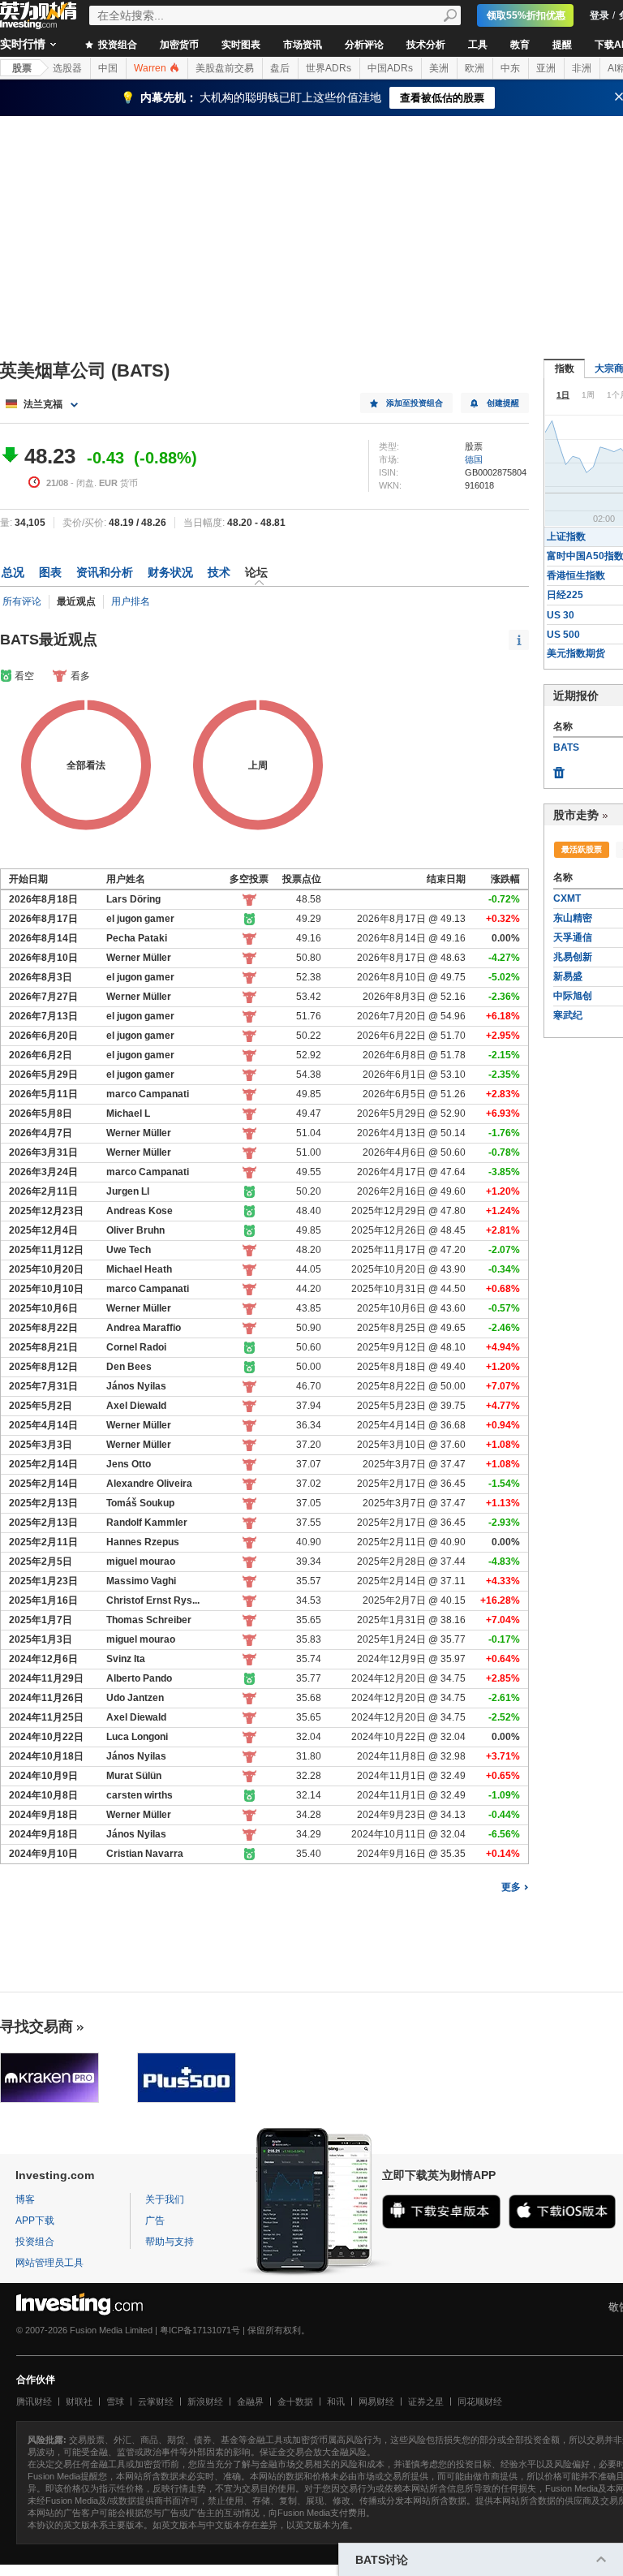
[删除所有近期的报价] (559, 769)
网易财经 (376, 2402)
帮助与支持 (170, 2242)
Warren (151, 68)
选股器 (67, 68)
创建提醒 (503, 403)
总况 (13, 572)
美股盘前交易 (225, 68)
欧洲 (475, 68)
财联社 (79, 2402)
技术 (219, 572)
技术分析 (426, 45)
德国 (474, 459)
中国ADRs (390, 68)
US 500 (563, 635)
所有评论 (22, 601)
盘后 (280, 68)
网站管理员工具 (49, 2263)
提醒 (562, 45)
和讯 (336, 2402)
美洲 (439, 68)
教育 (520, 45)
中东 (510, 68)
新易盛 (568, 976)
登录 (599, 15)
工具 (478, 45)
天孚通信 (573, 937)
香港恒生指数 (576, 575)
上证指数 (566, 536)
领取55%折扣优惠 (526, 15)
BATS (566, 747)
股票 (22, 68)
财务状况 (170, 572)
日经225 (565, 595)
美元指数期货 (576, 653)
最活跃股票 (582, 849)
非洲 (582, 68)
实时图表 (241, 45)
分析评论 (364, 45)
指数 (565, 368)
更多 (511, 1887)
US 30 (561, 615)
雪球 (115, 2402)
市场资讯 (303, 45)
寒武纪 (568, 1015)
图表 (50, 572)
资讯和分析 (105, 572)
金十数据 (295, 2402)
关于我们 (165, 2199)
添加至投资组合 (415, 403)
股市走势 (576, 815)
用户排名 (131, 601)
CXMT (567, 898)
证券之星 (426, 2402)
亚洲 (546, 68)
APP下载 (35, 2221)
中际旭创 (573, 996)
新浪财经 (205, 2402)
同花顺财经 (480, 2402)
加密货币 (179, 45)
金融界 (250, 2402)
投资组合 (116, 45)
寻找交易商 (37, 2027)
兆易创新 (573, 957)
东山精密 (573, 918)
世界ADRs (329, 68)
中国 (108, 68)
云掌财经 (156, 2402)
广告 (155, 2221)
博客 (25, 2199)
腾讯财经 (34, 2402)
